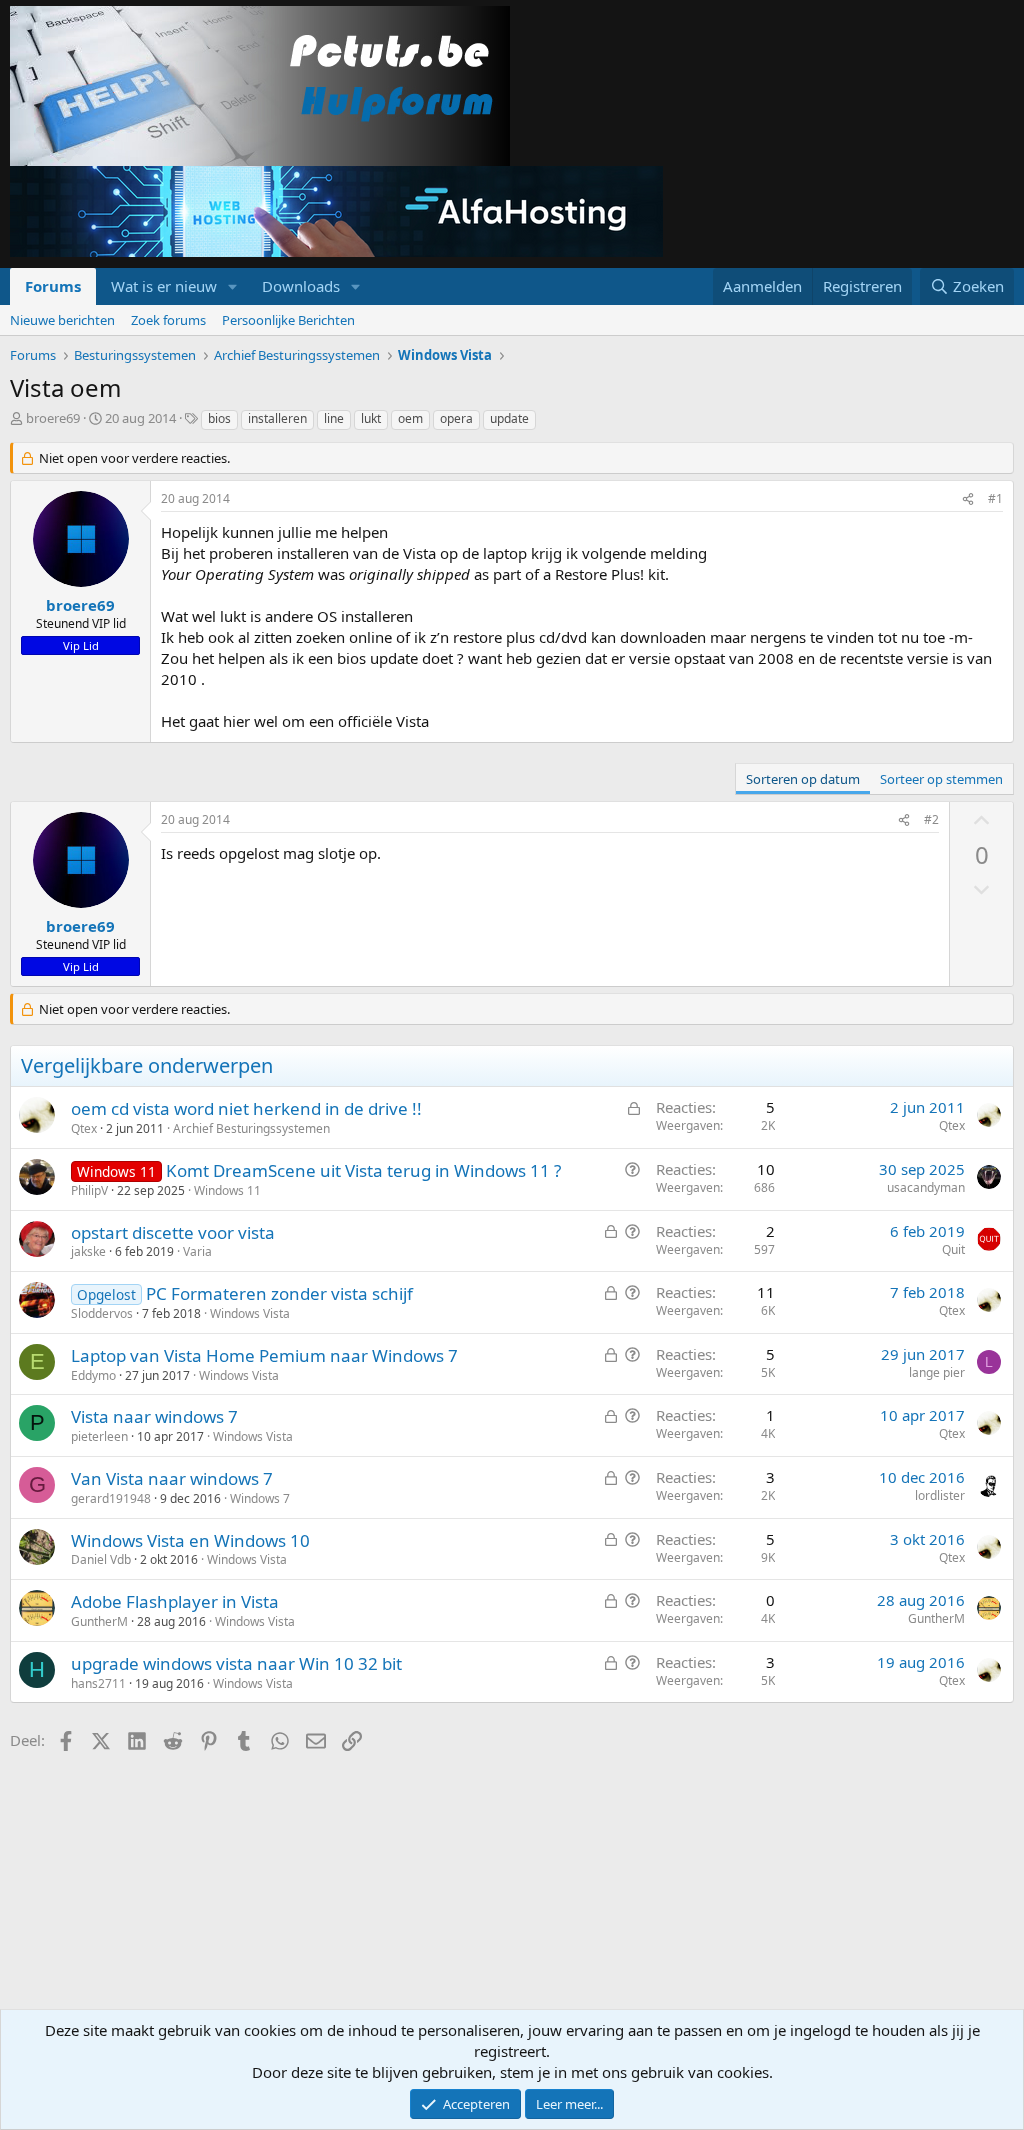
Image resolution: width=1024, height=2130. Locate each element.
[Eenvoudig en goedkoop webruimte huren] (336, 214)
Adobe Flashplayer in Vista (175, 1601)
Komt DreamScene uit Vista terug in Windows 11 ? (363, 1170)
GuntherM (99, 1621)
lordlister (940, 1495)
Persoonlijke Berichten (288, 320)
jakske (88, 1251)
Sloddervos (102, 1313)
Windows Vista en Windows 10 (190, 1540)
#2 (931, 819)
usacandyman (926, 1187)
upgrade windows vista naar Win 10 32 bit (236, 1663)
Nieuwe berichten (62, 320)
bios (219, 418)
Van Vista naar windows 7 (172, 1478)
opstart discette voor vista (173, 1232)
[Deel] (968, 499)
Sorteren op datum (803, 779)
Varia (197, 1251)
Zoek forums (168, 320)
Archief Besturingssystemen (251, 1128)
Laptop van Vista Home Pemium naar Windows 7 (264, 1355)
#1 (995, 498)
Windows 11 (227, 1190)
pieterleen (99, 1436)
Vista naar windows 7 (154, 1416)
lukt (371, 418)
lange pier (937, 1372)
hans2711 (98, 1683)
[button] (233, 286)
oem (410, 418)
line (334, 418)
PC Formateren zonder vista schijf (279, 1293)
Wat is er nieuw (164, 286)
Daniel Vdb (101, 1559)
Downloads (301, 286)
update (509, 418)
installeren (277, 418)
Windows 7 (260, 1498)
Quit (953, 1249)
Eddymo (93, 1375)
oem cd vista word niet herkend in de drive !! (246, 1108)
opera (456, 418)
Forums (53, 286)
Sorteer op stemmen (941, 779)
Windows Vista (250, 1313)
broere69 (53, 418)
